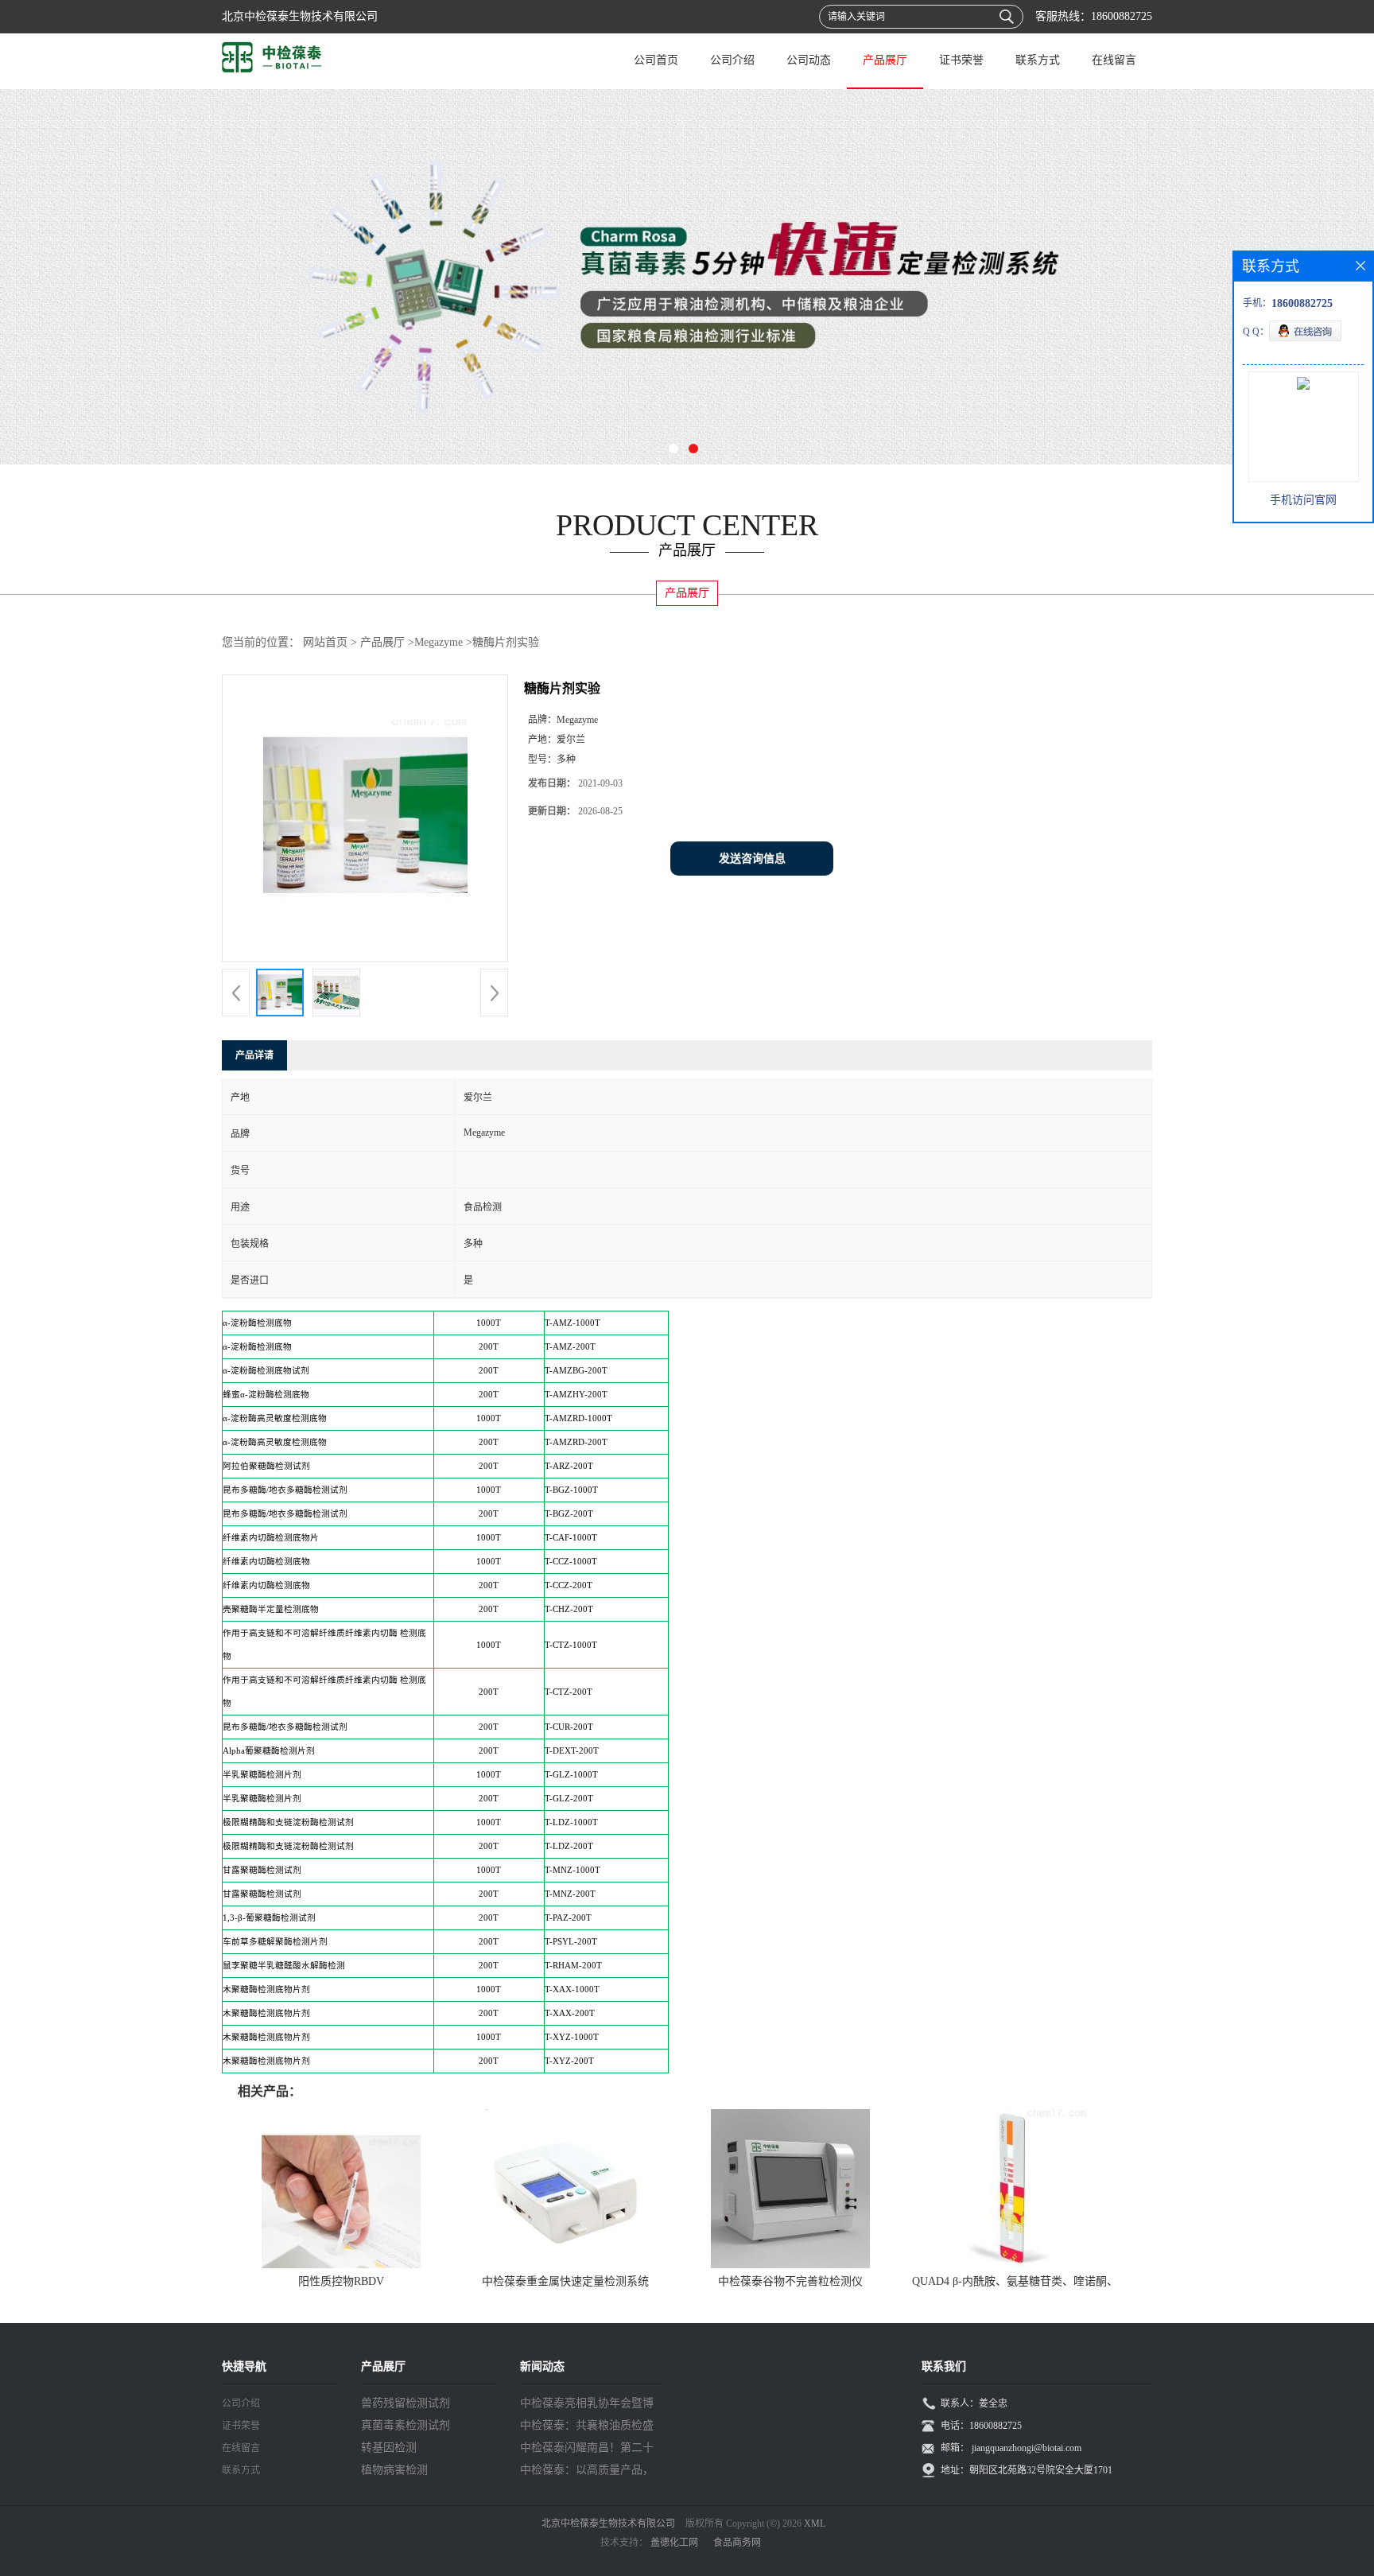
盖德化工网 (674, 2543)
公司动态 (809, 60)
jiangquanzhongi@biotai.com (1027, 2448)
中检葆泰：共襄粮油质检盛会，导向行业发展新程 (587, 2428)
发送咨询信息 (752, 859)
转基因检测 (389, 2448)
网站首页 (325, 642)
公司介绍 (732, 60)
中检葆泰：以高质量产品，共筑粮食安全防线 (587, 2473)
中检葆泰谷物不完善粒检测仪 (790, 2281)
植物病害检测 (394, 2470)
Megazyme (439, 642)
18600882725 (1122, 16)
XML (815, 2524)
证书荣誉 (961, 60)
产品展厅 (885, 60)
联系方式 (1038, 60)
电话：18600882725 (981, 2426)
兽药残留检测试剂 (406, 2403)
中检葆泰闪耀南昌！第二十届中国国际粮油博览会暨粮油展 (587, 2450)
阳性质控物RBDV (341, 2281)
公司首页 (656, 60)
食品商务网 (737, 2543)
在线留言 (1114, 60)
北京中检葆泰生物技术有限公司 (608, 2524)
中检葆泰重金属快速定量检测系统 (565, 2281)
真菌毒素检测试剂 (406, 2425)
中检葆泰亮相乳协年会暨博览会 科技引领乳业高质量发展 (588, 2406)
